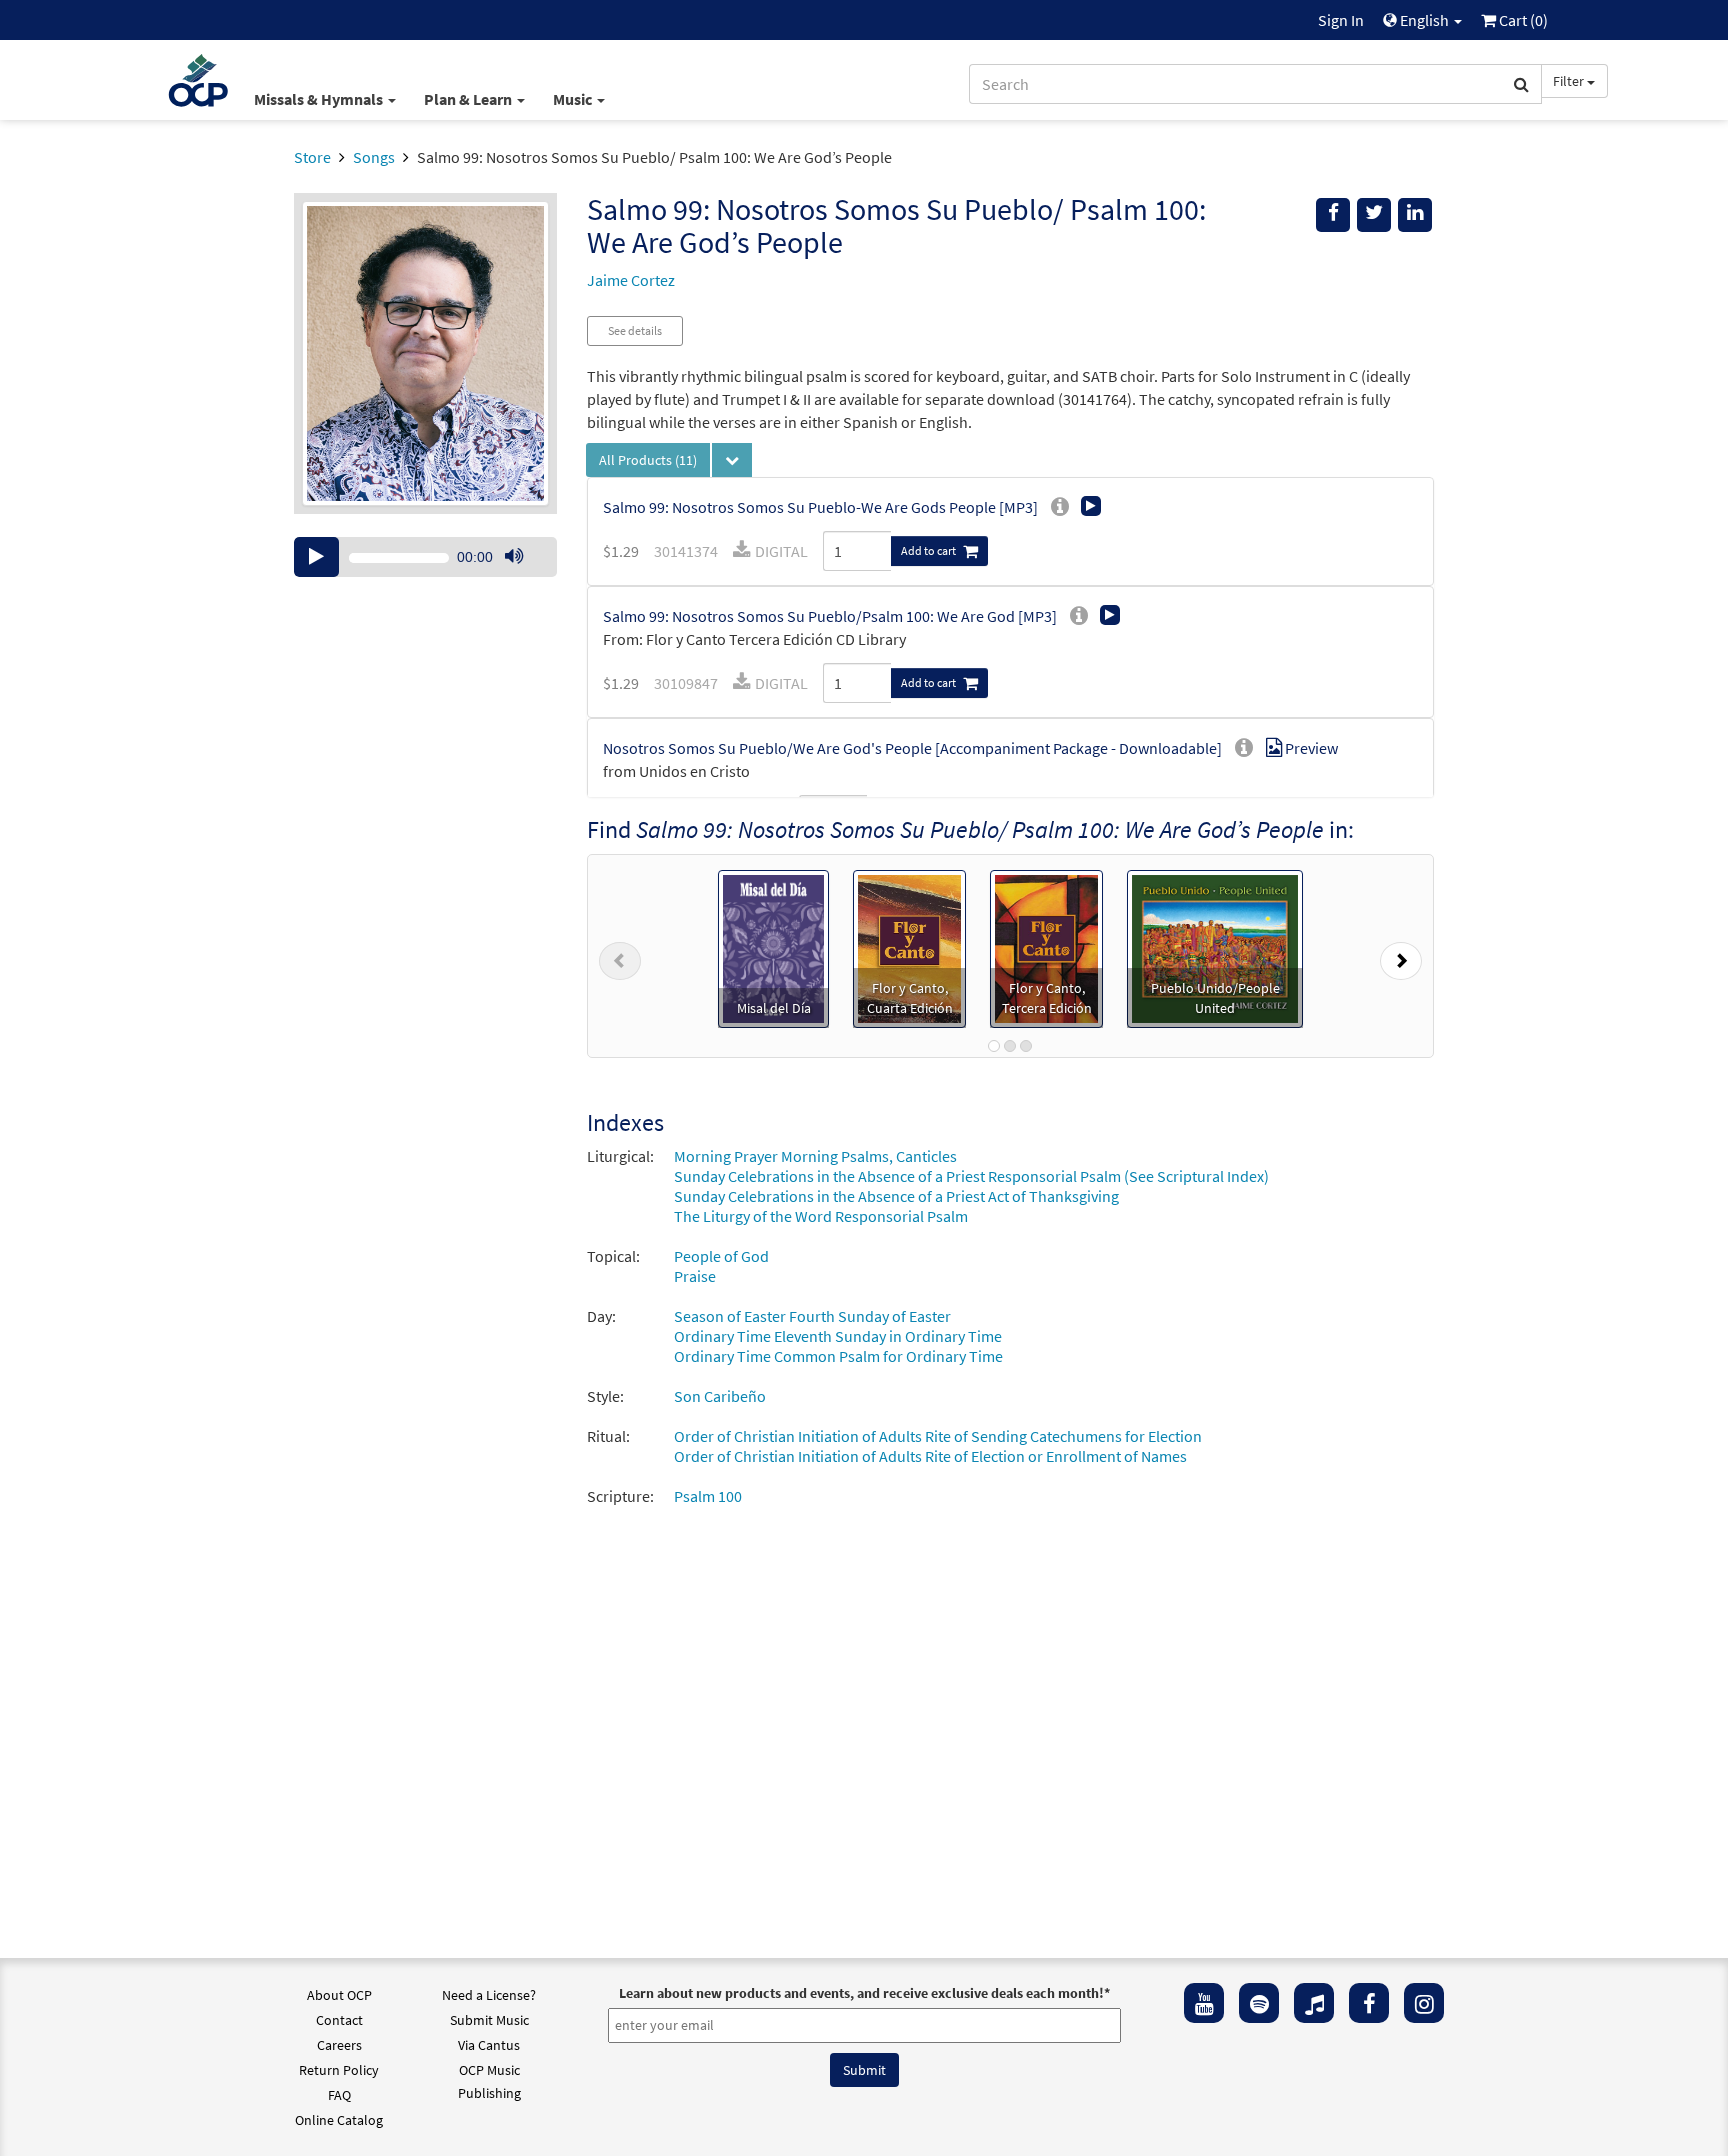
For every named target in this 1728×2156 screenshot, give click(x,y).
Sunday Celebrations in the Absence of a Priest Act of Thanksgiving (896, 1196)
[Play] (316, 557)
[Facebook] (1369, 2003)
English (1424, 20)
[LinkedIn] (1415, 215)
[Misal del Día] (774, 947)
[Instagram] (1424, 2003)
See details (635, 330)
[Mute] (514, 557)
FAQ (339, 2095)
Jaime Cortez (631, 280)
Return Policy (339, 2070)
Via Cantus (489, 2045)
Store (312, 157)
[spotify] (1259, 2003)
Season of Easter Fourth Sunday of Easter (812, 1316)
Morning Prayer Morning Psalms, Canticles (815, 1156)
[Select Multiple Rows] (732, 460)
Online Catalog (339, 2120)
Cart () (1522, 20)
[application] (425, 557)
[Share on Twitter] (1374, 215)
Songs (374, 157)
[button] (620, 956)
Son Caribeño (720, 1396)
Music (574, 99)
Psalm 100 (708, 1496)
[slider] (524, 576)
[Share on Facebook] (1333, 215)
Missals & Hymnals (320, 99)
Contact (339, 2020)
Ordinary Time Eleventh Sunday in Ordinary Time (838, 1336)
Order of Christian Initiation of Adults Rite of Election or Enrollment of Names (930, 1456)
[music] (1314, 2003)
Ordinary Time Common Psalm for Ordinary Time (838, 1356)
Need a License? (489, 1995)
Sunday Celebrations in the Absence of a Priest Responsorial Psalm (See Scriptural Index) (971, 1176)
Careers (339, 2045)
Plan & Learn (469, 99)
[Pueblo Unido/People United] (1214, 947)
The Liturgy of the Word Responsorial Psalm (821, 1216)
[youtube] (1204, 2003)
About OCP (339, 1995)
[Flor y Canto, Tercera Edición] (1046, 947)
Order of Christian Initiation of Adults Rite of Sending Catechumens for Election (938, 1436)
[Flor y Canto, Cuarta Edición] (909, 947)
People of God (721, 1256)
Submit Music (489, 2020)
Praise (695, 1276)
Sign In (1341, 20)
